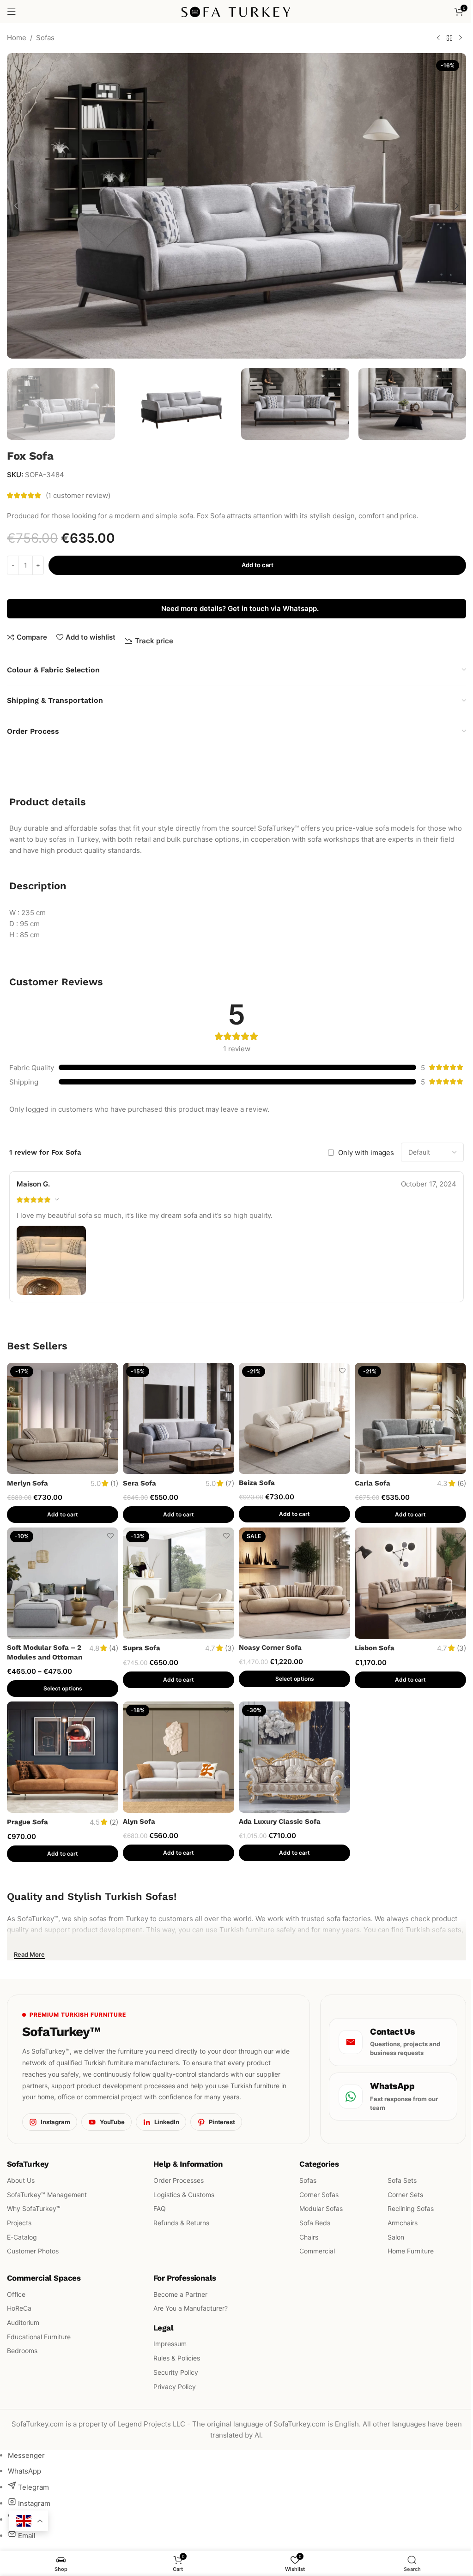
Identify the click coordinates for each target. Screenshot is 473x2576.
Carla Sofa (373, 1483)
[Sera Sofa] (179, 1418)
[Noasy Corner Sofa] (294, 1583)
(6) (462, 1483)
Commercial (317, 2251)
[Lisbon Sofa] (410, 1583)
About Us (21, 2180)
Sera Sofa (139, 1483)
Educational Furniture (39, 2336)
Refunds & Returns (181, 2223)
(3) (230, 1648)
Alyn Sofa (139, 1821)
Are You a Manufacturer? (191, 2308)
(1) (114, 1483)
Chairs (309, 2237)
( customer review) (78, 495)
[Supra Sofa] (179, 1583)
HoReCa (19, 2308)
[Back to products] (449, 38)
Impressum (170, 2344)
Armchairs (403, 2223)
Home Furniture (411, 2251)
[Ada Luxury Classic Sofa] (294, 1757)
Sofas (45, 38)
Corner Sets (405, 2194)
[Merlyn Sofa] (63, 1418)
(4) (114, 1648)
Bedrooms (22, 2351)
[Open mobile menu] (12, 12)
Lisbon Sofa (375, 1648)
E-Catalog (22, 2237)
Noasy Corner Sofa (270, 1647)
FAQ (160, 2208)
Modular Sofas (321, 2208)
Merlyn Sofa (27, 1483)
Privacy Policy (175, 2386)
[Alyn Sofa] (179, 1757)
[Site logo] (237, 11)
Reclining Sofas (411, 2208)
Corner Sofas (319, 2194)
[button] (16, 206)
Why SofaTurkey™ (34, 2208)
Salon (396, 2237)
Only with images (366, 1153)
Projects (19, 2223)
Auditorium (23, 2322)
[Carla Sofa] (410, 1418)
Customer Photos (33, 2251)
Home (17, 38)
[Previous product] (438, 38)
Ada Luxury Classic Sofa (280, 1821)
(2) (114, 1822)
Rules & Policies (177, 2358)
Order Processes (179, 2180)
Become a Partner (180, 2294)
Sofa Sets (402, 2180)
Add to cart (258, 565)
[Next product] (461, 38)
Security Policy (176, 2372)
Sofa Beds (315, 2223)
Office (16, 2294)
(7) (230, 1483)
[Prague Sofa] (63, 1757)
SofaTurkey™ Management (47, 2194)
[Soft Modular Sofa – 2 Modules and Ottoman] (63, 1583)
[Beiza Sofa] (294, 1418)
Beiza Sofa (257, 1483)
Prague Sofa (27, 1822)
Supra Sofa (142, 1648)
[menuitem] (26, 2455)
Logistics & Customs (184, 2194)
